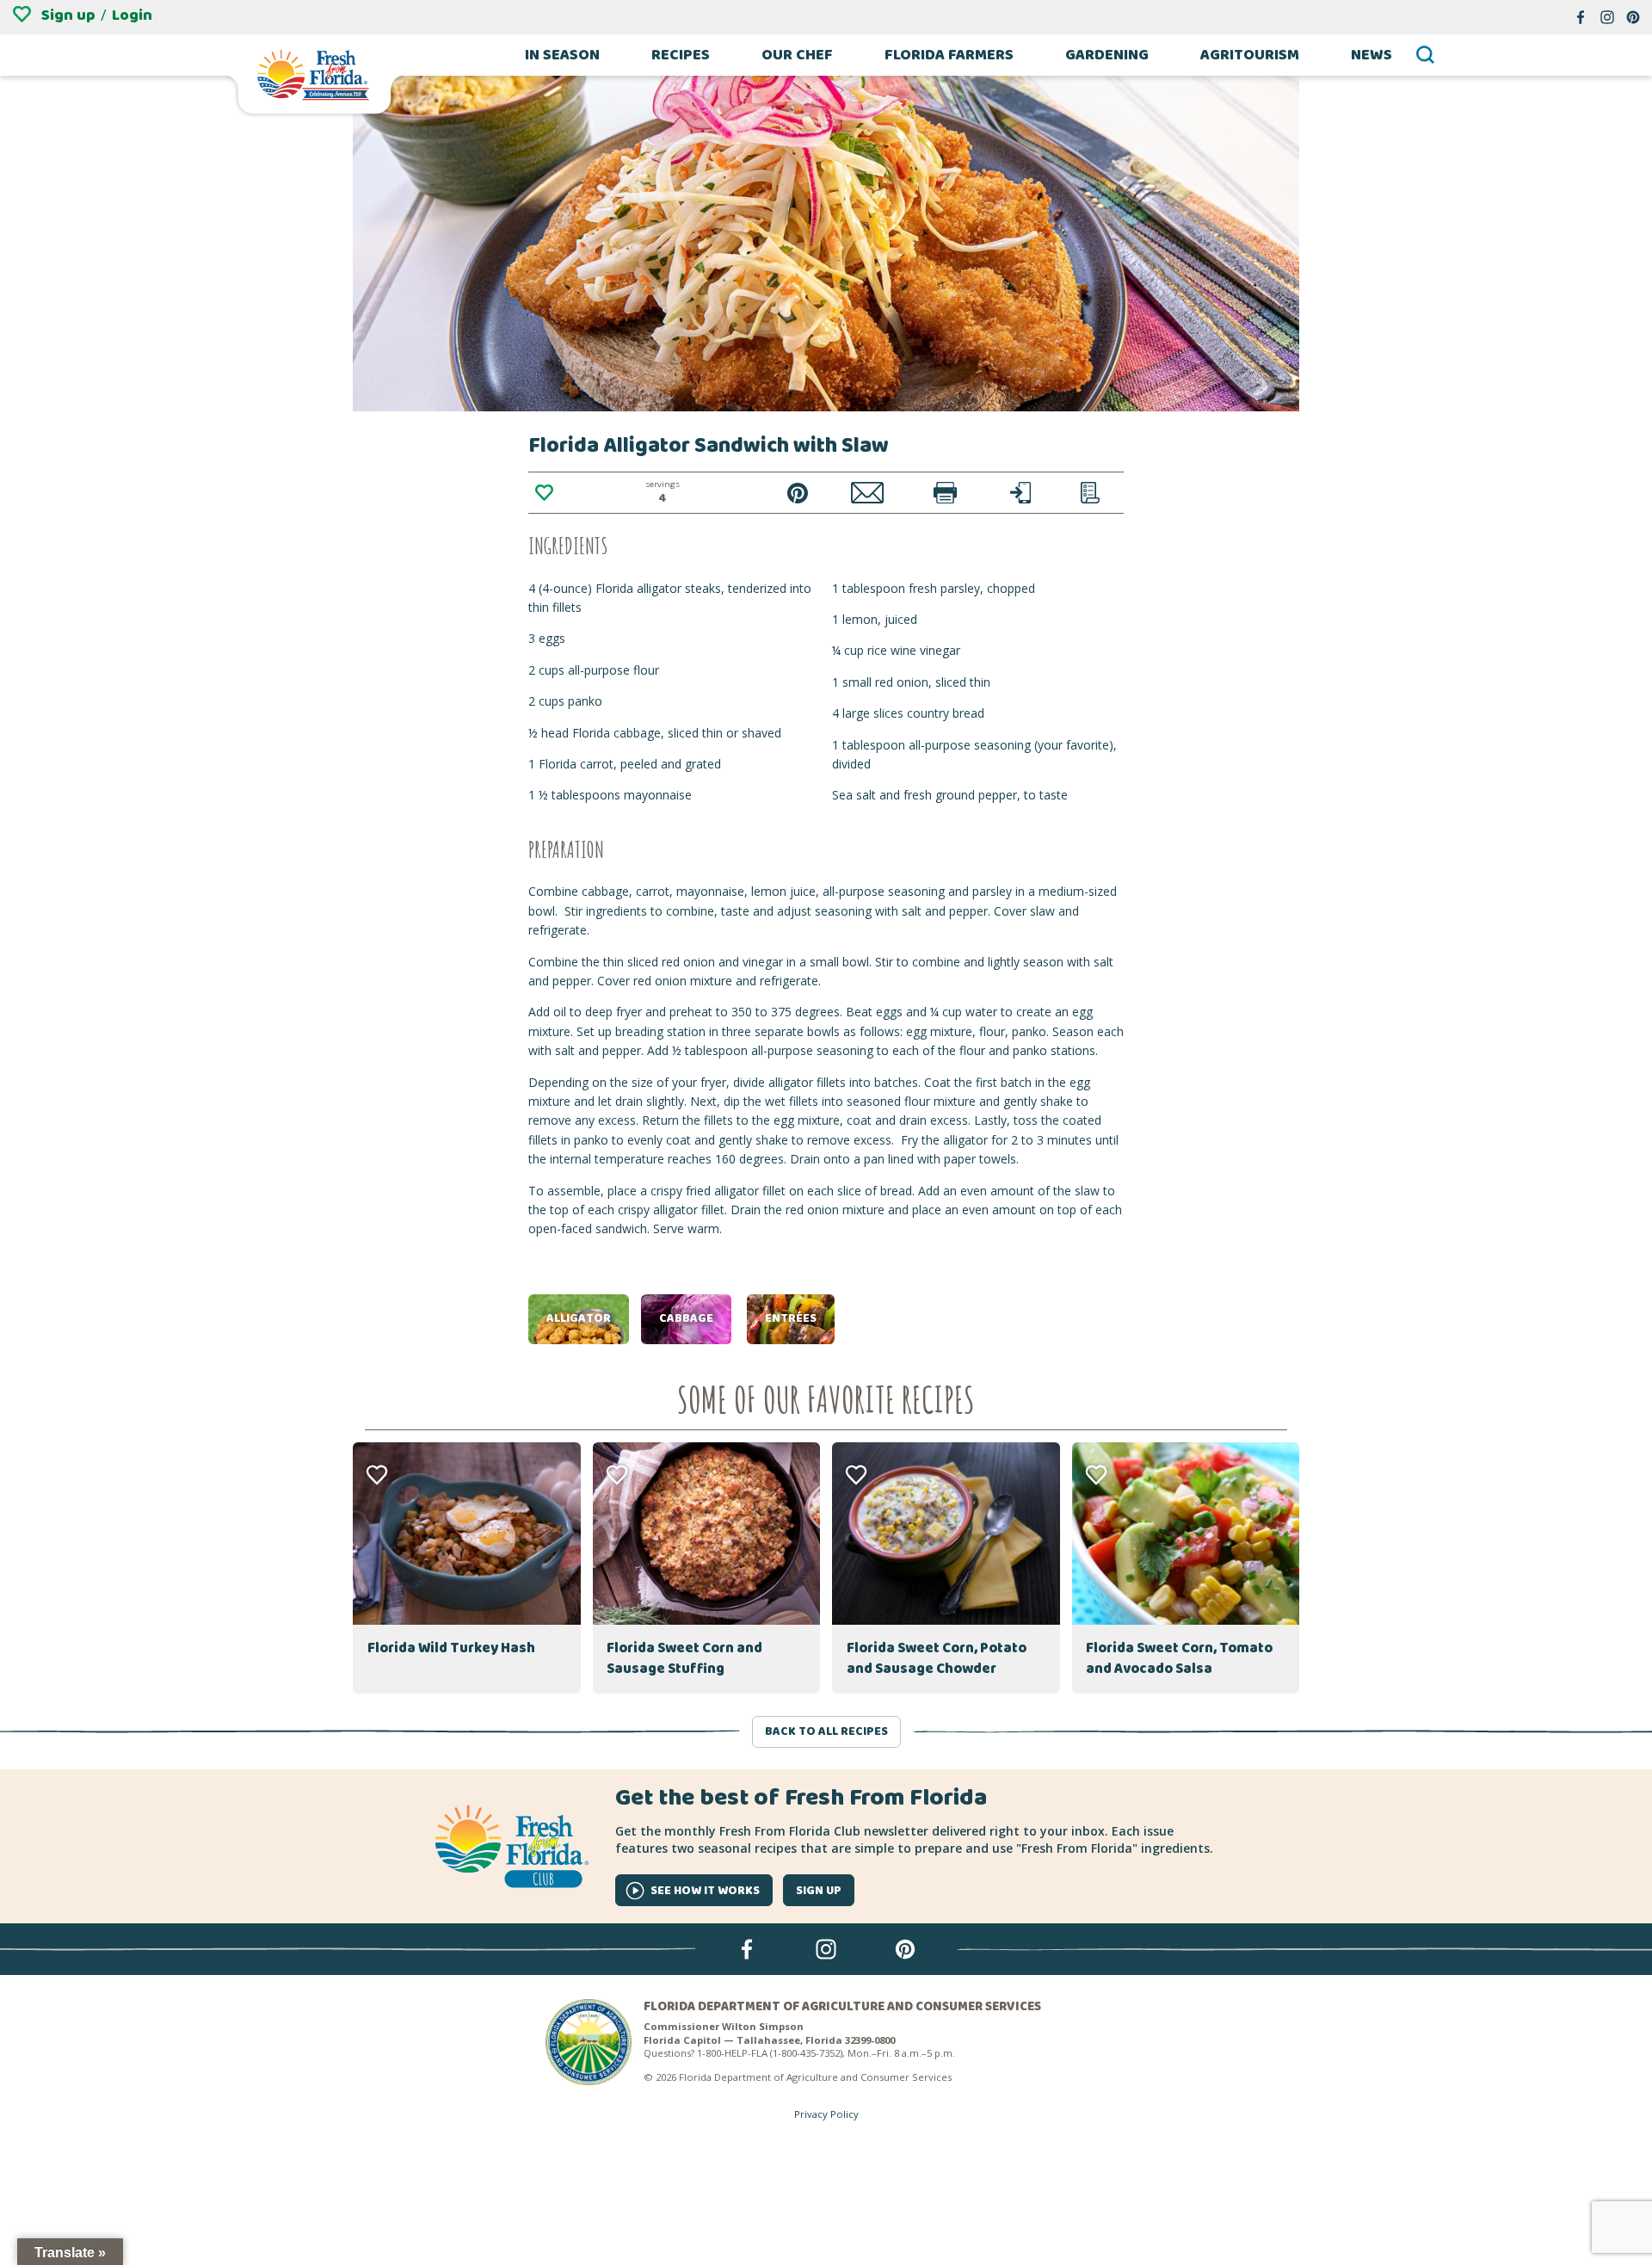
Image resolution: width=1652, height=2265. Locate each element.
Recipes (681, 55)
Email (868, 493)
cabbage (686, 1318)
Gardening (1107, 55)
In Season (562, 55)
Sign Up (819, 1891)
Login (132, 15)
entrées (791, 1318)
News (1372, 55)
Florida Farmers (949, 55)
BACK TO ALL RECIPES (826, 1731)
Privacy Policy (826, 2114)
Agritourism (1250, 55)
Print (945, 493)
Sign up (68, 15)
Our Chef (797, 55)
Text (1021, 493)
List (1090, 493)
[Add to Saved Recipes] (544, 493)
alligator (579, 1318)
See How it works (705, 1891)
